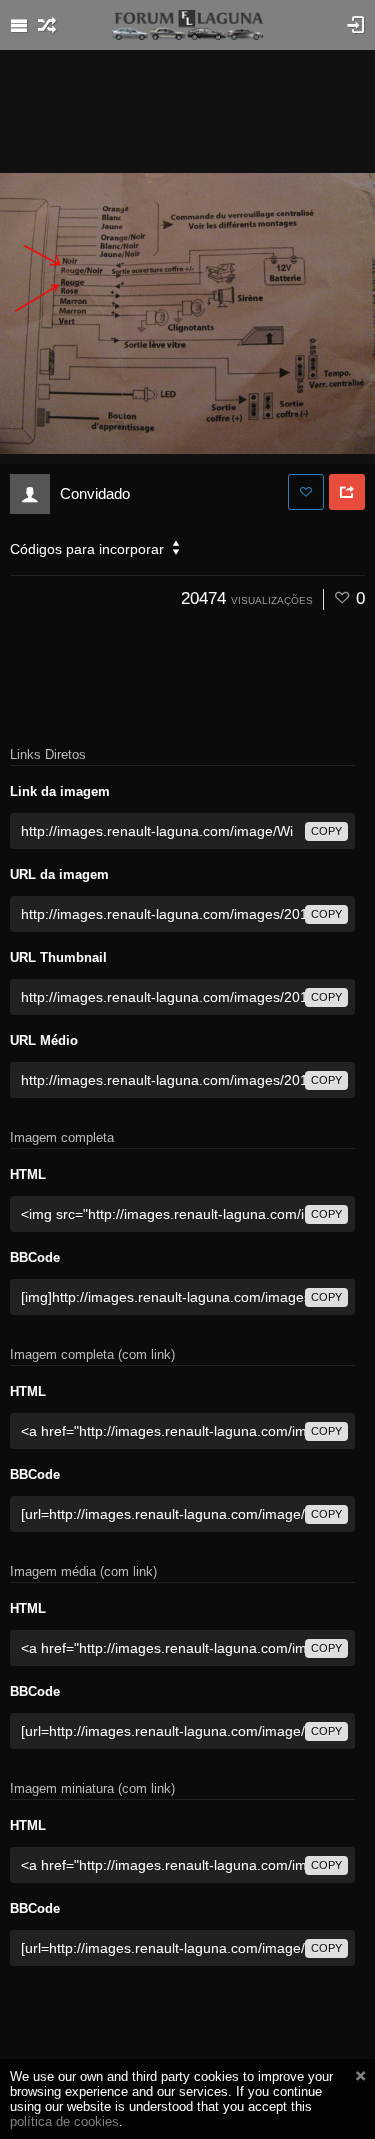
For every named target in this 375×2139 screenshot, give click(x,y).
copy (326, 831)
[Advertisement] (188, 110)
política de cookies (64, 2121)
